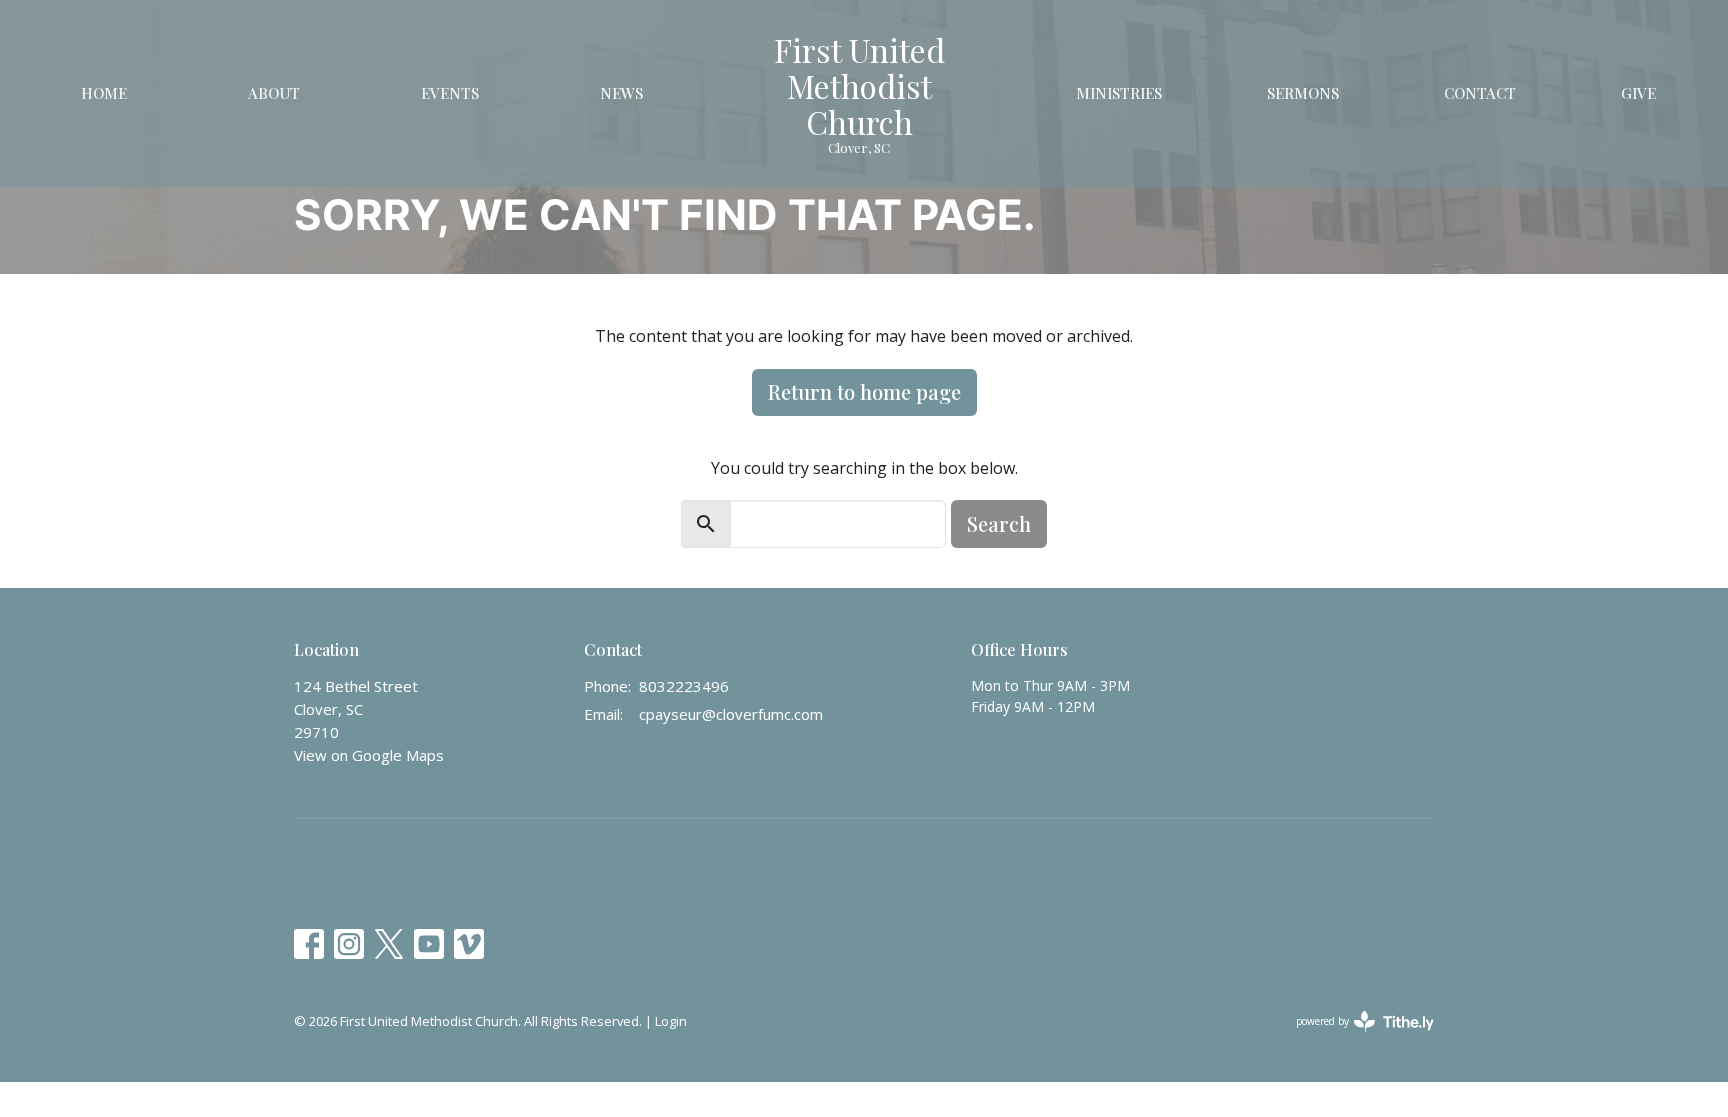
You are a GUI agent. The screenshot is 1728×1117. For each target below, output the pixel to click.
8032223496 (684, 686)
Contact (1480, 93)
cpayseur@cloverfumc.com (731, 714)
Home (104, 93)
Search (999, 523)
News (621, 93)
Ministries (1119, 93)
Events (450, 93)
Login (671, 1021)
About (274, 93)
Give (1638, 93)
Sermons (1303, 93)
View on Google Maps (369, 755)
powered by (1354, 1038)
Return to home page (864, 391)
